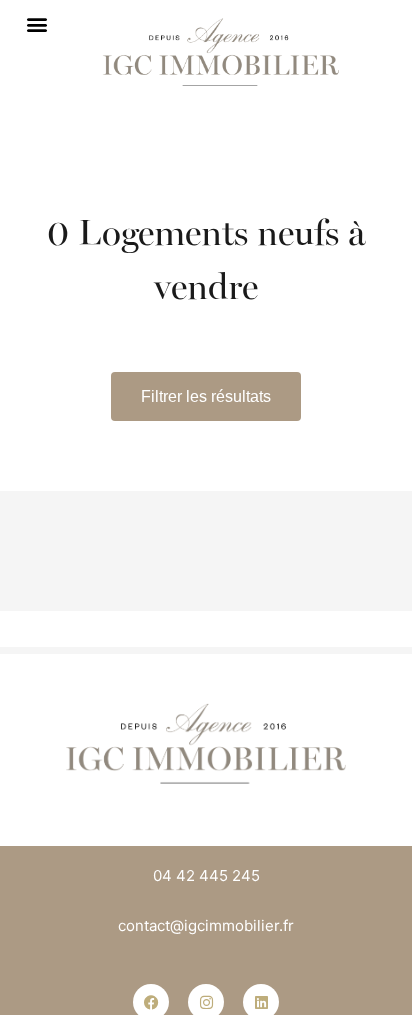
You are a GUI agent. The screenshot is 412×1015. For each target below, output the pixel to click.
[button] (36, 23)
